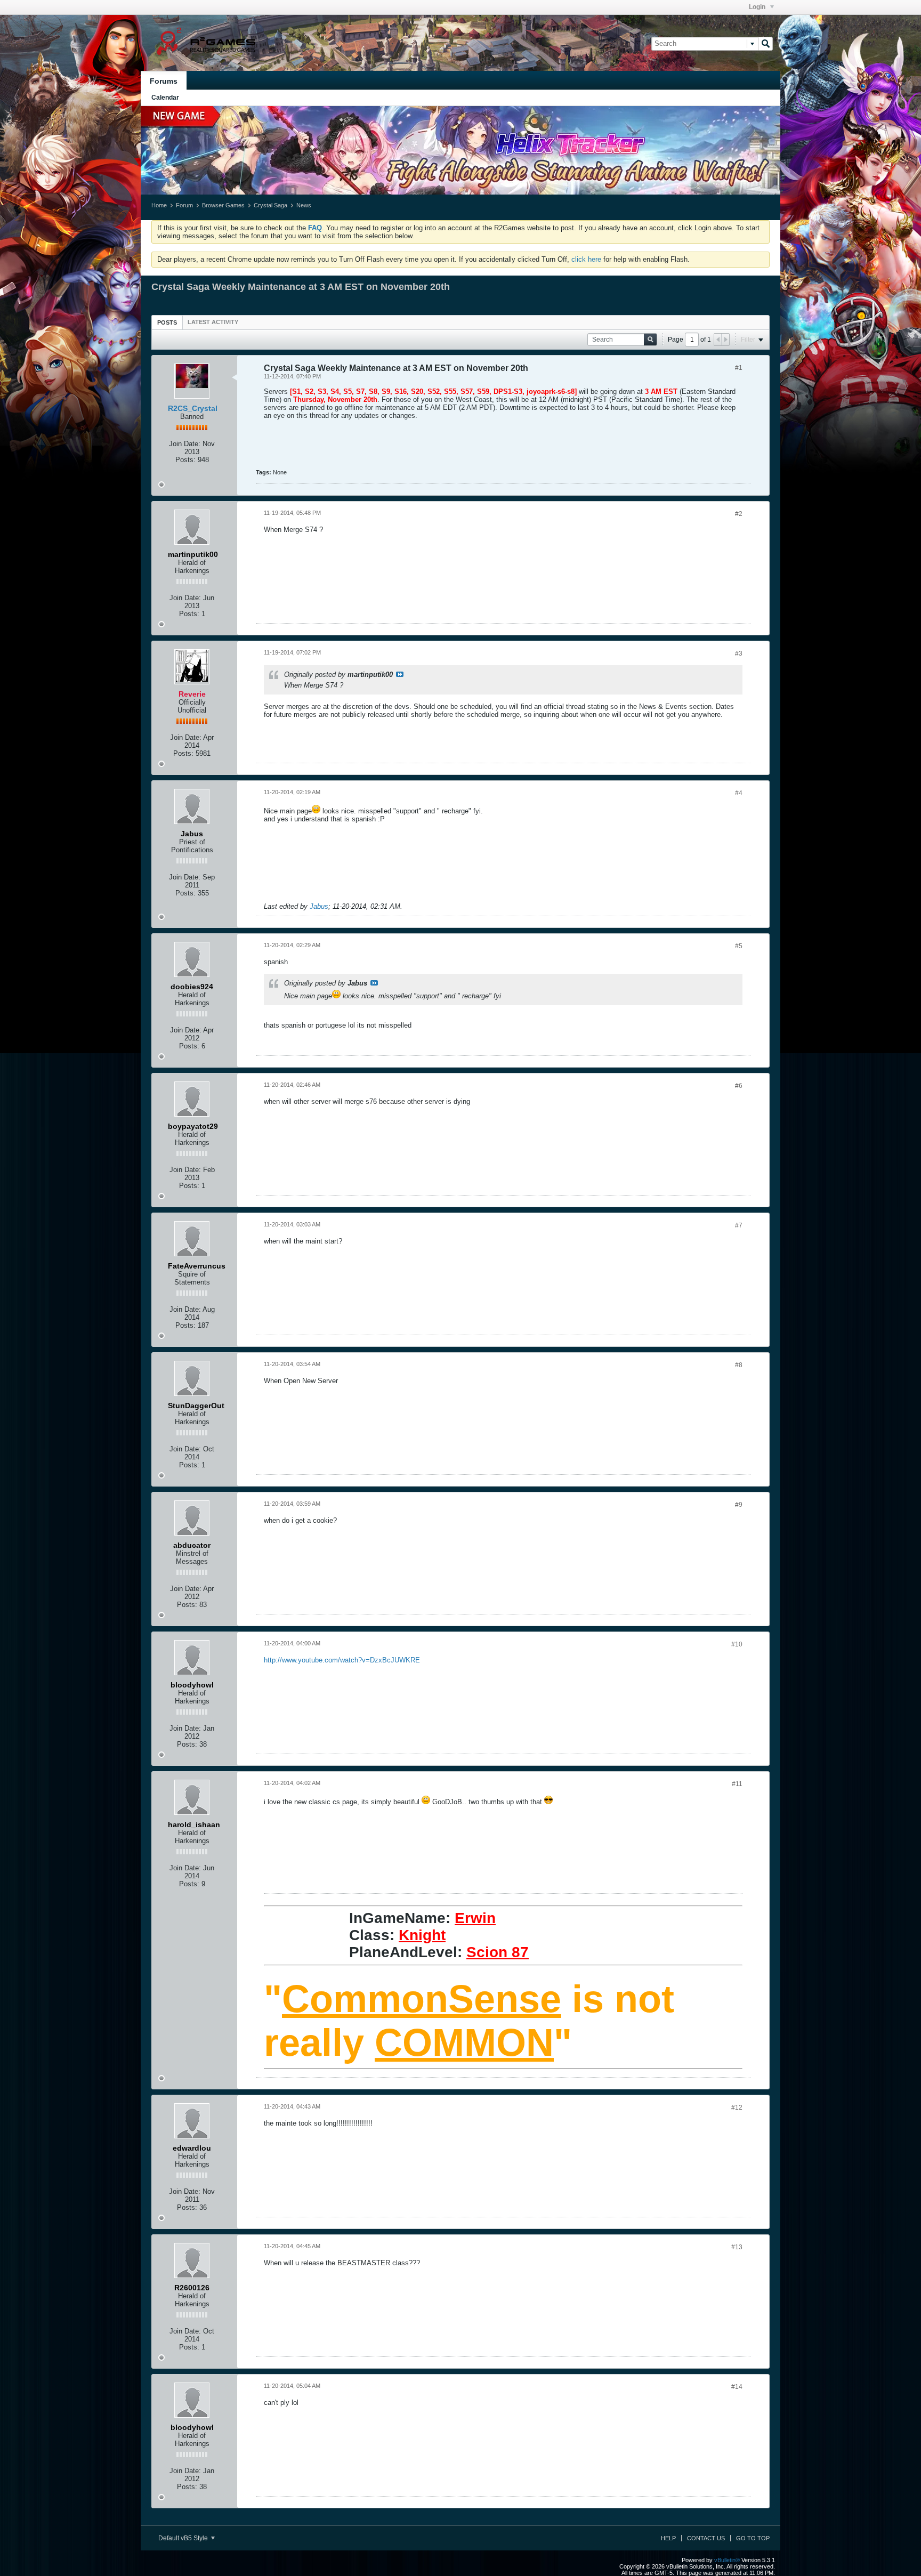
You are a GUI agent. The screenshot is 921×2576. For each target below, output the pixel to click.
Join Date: (185, 444)
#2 (739, 514)
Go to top (753, 2538)
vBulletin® (727, 2560)
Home (159, 205)
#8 (739, 1365)
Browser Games (223, 205)
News (304, 205)
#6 (739, 1086)
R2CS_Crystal (193, 408)
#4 (739, 793)
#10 (737, 1644)
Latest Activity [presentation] (213, 322)
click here (586, 259)
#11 (737, 1784)
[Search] (765, 44)
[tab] (167, 322)
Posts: (185, 460)
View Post (400, 674)
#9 (739, 1505)
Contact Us (706, 2538)
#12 (737, 2107)
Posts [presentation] (167, 322)
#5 (739, 946)
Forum (184, 205)
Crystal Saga (270, 205)
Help (668, 2538)
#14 (737, 2387)
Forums (164, 81)
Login (758, 7)
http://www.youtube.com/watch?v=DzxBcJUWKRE (342, 1660)
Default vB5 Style (184, 2538)
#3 (739, 653)
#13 (737, 2247)
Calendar (165, 98)
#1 (739, 368)
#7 (739, 1225)
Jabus (319, 906)
